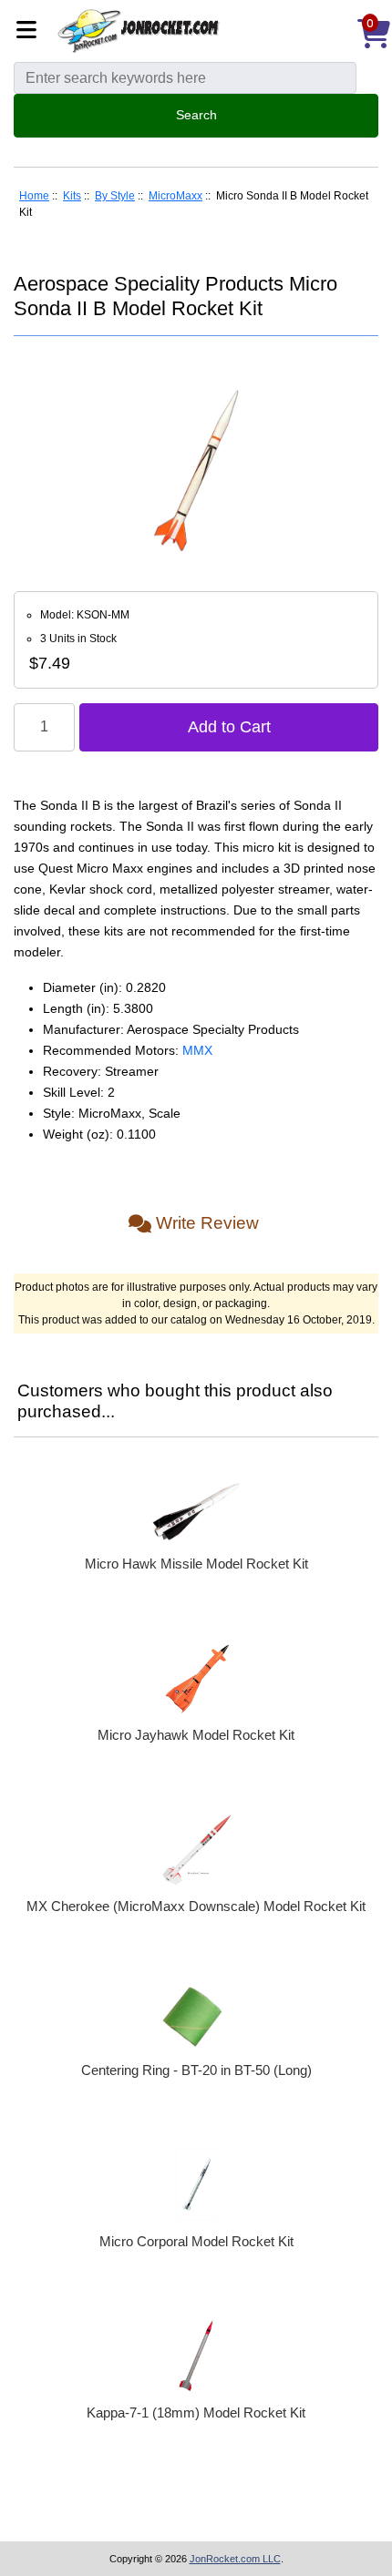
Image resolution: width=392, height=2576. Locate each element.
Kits (72, 196)
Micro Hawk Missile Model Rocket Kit (196, 1564)
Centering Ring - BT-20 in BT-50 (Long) (196, 2070)
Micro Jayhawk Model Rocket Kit (196, 1735)
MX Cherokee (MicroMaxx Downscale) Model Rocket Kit (196, 1906)
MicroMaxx (175, 196)
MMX (197, 1050)
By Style (115, 196)
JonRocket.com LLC (235, 2559)
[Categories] (31, 31)
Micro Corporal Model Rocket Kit (196, 2241)
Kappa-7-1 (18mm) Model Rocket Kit (196, 2412)
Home (34, 196)
